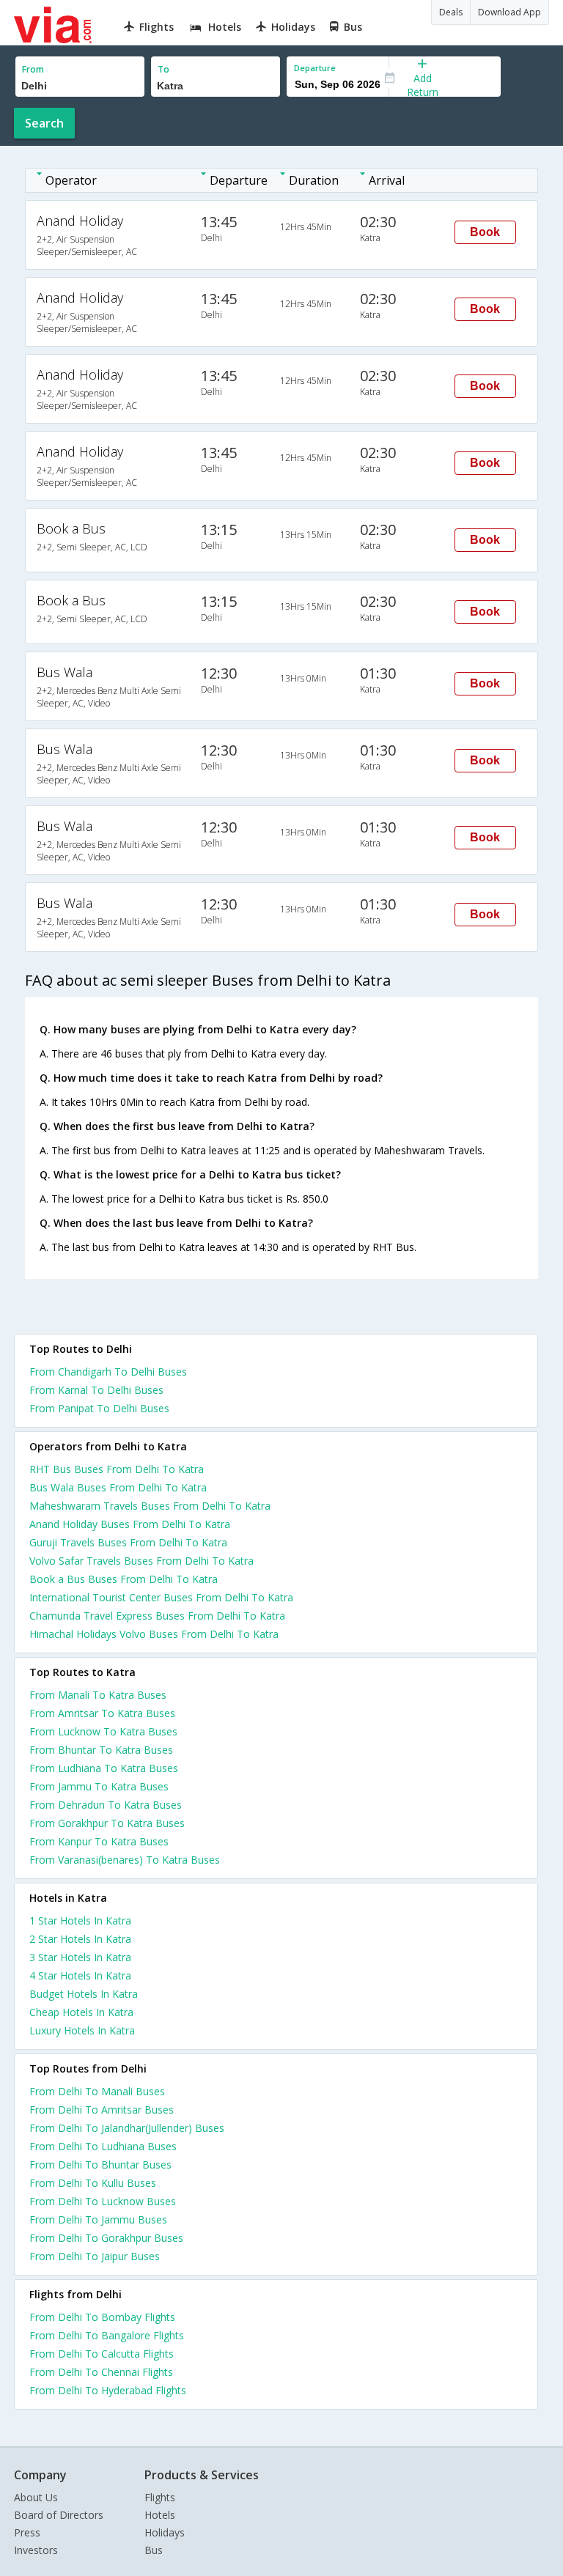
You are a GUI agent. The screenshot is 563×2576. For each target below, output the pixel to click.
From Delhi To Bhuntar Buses (100, 2164)
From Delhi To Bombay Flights (102, 2317)
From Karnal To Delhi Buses (96, 1390)
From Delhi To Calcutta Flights (102, 2354)
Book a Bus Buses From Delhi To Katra (124, 1579)
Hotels (160, 2515)
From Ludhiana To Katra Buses (104, 1768)
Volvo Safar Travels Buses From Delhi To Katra (141, 1561)
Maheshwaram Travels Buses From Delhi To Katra (150, 1506)
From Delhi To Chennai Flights (101, 2372)
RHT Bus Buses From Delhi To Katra (117, 1469)
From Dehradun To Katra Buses (106, 1805)
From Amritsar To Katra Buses (102, 1713)
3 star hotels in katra (80, 1957)
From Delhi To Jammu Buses (98, 2219)
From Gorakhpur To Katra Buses (107, 1823)
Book (485, 232)
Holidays (165, 2532)
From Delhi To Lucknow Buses (103, 2201)
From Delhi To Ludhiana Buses (103, 2146)
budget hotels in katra (84, 1994)
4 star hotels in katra (80, 1975)
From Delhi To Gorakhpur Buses (106, 2238)
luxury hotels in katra (82, 2030)
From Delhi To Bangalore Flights (107, 2335)
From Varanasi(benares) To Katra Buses (125, 1860)
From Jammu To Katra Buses (99, 1786)
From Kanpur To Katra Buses (99, 1841)
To (163, 69)
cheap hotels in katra (81, 2012)
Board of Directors (59, 2515)
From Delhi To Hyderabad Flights (108, 2390)
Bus (154, 2550)
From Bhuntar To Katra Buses (101, 1750)
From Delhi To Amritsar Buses (102, 2110)
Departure (315, 68)
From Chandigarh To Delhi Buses (108, 1372)
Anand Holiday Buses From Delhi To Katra (130, 1524)
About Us (36, 2497)
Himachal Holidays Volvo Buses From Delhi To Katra (154, 1634)
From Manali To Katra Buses (98, 1695)
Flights (160, 2497)
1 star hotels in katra (80, 1920)
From (33, 69)
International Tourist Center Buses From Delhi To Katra (161, 1597)
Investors (36, 2550)
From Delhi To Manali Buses (97, 2091)
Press (27, 2532)
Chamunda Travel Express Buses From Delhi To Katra (157, 1616)
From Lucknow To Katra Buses (103, 1731)
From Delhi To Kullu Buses (93, 2183)
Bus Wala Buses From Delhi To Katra (118, 1487)
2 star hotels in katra (80, 1939)
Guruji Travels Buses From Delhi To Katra (128, 1542)
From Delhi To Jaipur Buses (95, 2256)
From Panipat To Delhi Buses (99, 1408)
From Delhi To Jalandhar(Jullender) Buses (127, 2128)
